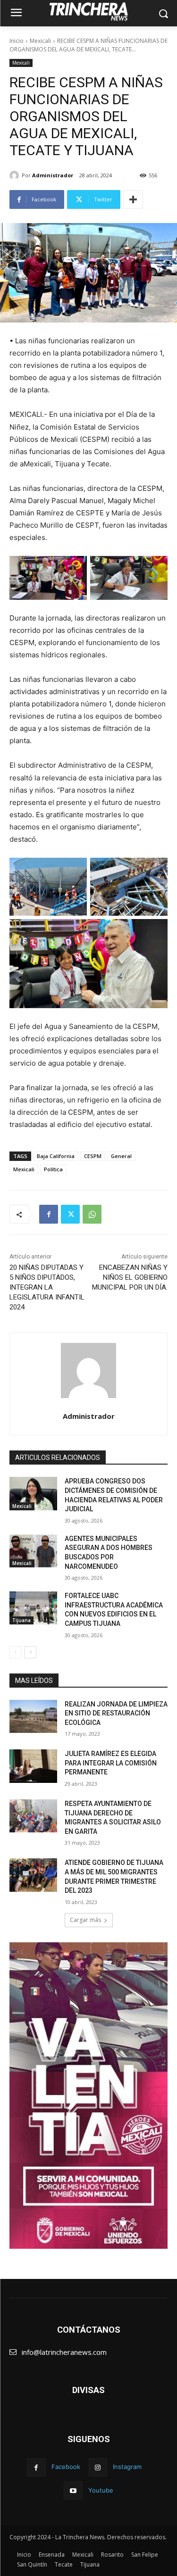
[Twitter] (70, 1214)
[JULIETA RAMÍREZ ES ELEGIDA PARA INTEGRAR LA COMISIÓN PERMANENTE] (33, 1766)
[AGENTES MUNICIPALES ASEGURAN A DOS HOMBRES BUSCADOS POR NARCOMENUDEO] (33, 1551)
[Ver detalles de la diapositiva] (88, 2096)
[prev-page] (15, 1652)
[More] (133, 199)
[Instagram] (98, 2467)
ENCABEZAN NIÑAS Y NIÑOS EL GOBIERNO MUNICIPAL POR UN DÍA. (130, 1277)
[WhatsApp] (92, 1214)
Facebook (66, 2467)
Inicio (17, 41)
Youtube (101, 2490)
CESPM (93, 1156)
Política (53, 1169)
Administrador (53, 175)
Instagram (127, 2467)
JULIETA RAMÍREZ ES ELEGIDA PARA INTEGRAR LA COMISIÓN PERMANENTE (111, 1763)
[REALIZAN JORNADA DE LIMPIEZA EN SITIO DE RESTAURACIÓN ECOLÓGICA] (33, 1716)
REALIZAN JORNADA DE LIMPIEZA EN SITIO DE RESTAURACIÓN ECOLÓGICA (116, 1713)
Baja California (56, 1156)
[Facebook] (49, 1214)
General (121, 1156)
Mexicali (40, 41)
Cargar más (85, 1920)
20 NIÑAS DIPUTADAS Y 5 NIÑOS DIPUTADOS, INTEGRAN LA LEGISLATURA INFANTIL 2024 (47, 1287)
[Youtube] (73, 2490)
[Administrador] (16, 175)
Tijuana (21, 1620)
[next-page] (30, 1652)
